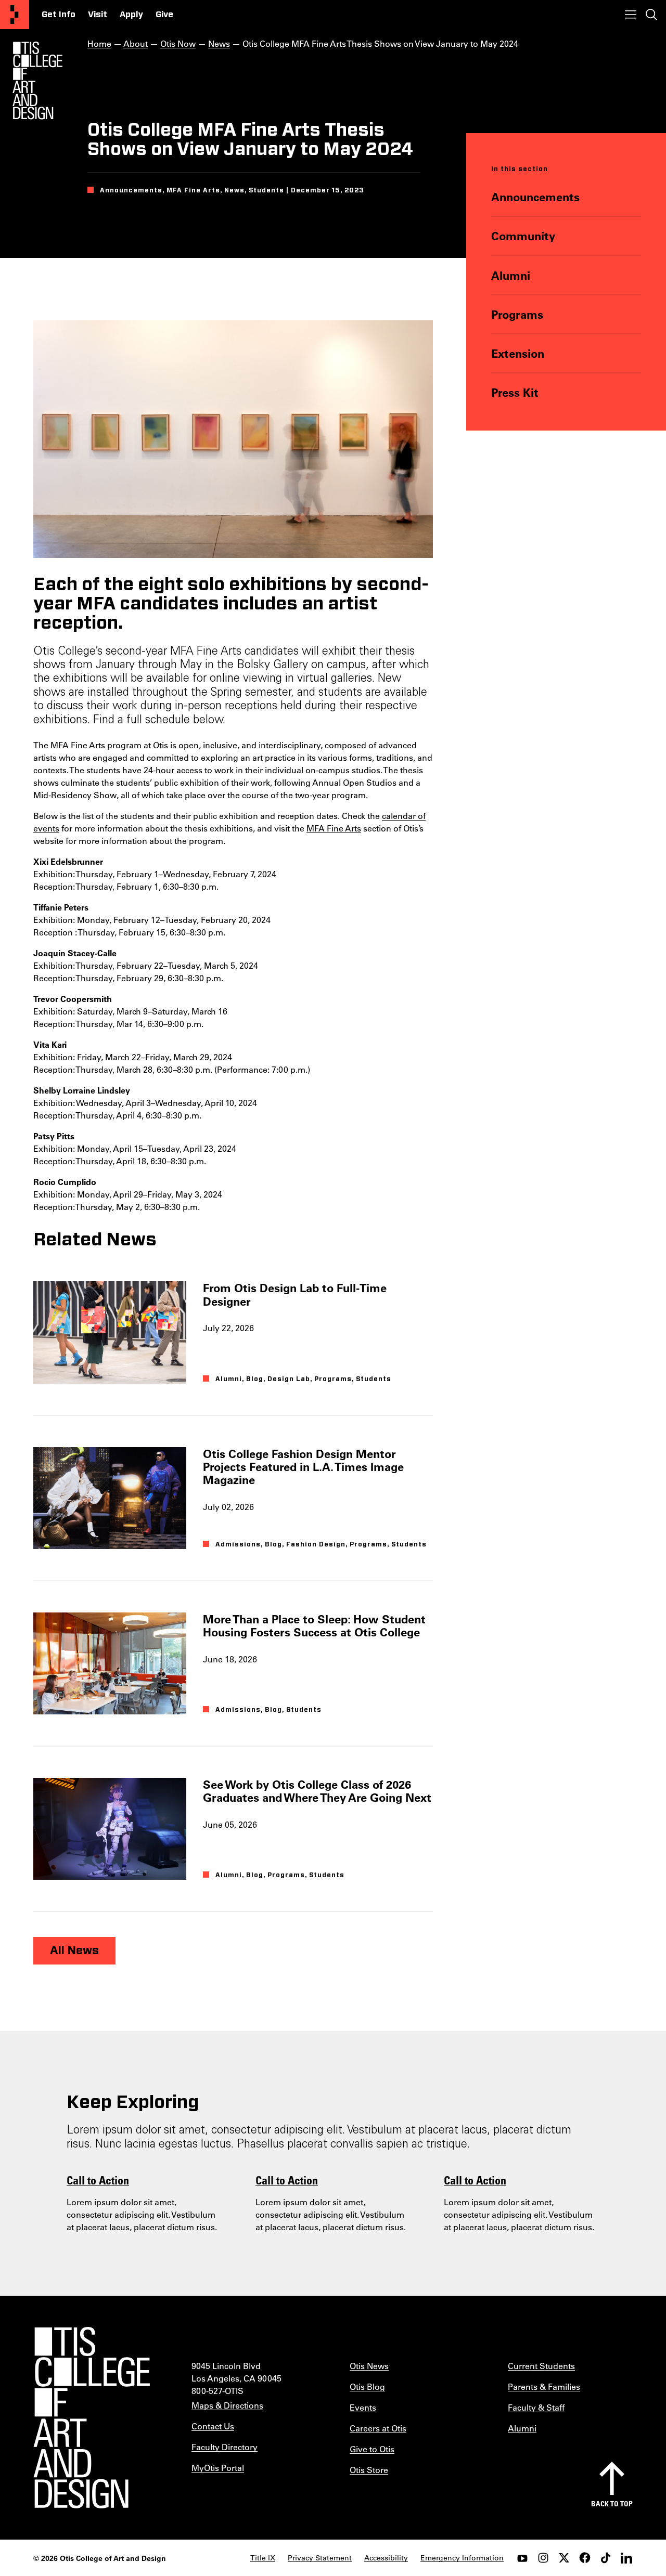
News (219, 43)
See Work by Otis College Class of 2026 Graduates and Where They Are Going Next (317, 1791)
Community (523, 236)
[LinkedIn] (626, 2558)
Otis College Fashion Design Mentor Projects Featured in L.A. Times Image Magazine (303, 1467)
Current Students (541, 2366)
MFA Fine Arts (334, 828)
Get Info (59, 15)
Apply (131, 15)
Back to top (612, 2503)
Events (363, 2407)
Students (374, 1379)
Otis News (369, 2366)
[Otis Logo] (37, 81)
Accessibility (386, 2558)
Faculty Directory (225, 2447)
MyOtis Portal (218, 2468)
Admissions (238, 1544)
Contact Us (213, 2426)
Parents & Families (544, 2386)
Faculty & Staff (536, 2407)
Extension (518, 353)
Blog (255, 1379)
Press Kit (515, 392)
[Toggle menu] (631, 15)
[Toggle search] (651, 15)
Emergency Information (462, 2558)
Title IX (263, 2558)
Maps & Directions (227, 2405)
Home (99, 43)
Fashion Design (316, 1544)
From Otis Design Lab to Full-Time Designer (295, 1294)
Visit (98, 15)
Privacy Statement (320, 2558)
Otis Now (178, 43)
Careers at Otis (378, 2428)
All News (74, 1950)
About (136, 43)
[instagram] (543, 2558)
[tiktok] (606, 2558)
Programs (517, 314)
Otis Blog (367, 2386)
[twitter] (564, 2558)
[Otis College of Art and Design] (15, 15)
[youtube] (522, 2558)
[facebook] (585, 2558)
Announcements (535, 197)
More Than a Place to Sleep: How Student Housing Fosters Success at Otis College (314, 1625)
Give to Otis (372, 2449)
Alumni (511, 275)
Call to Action (98, 2180)
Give (164, 15)
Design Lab (289, 1379)
